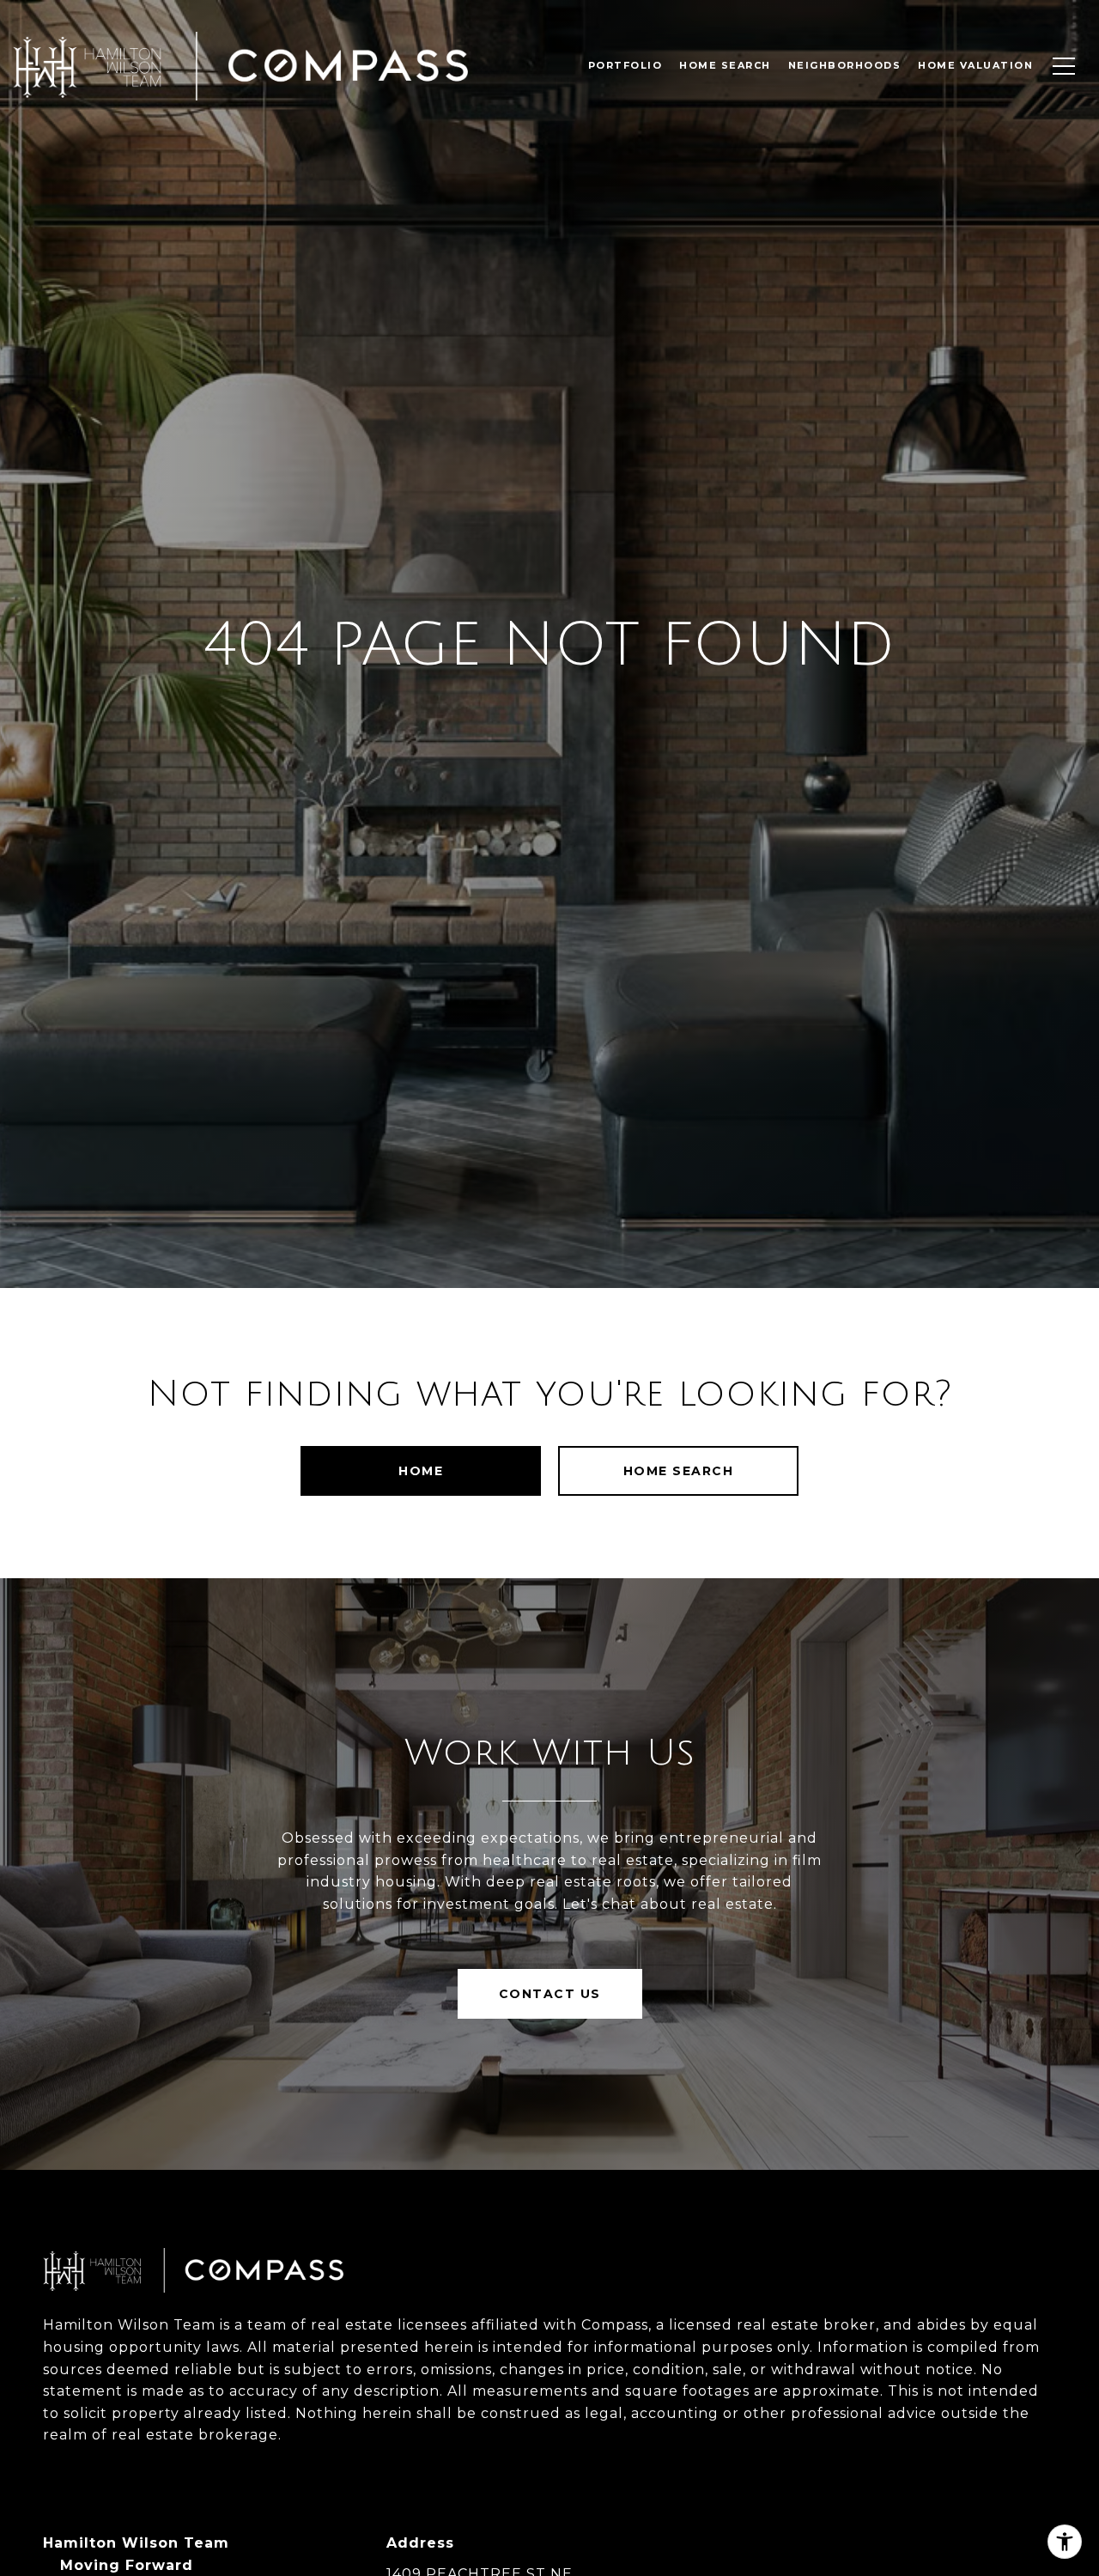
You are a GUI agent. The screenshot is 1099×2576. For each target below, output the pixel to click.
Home (421, 1471)
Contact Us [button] (550, 1994)
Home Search (679, 1471)
